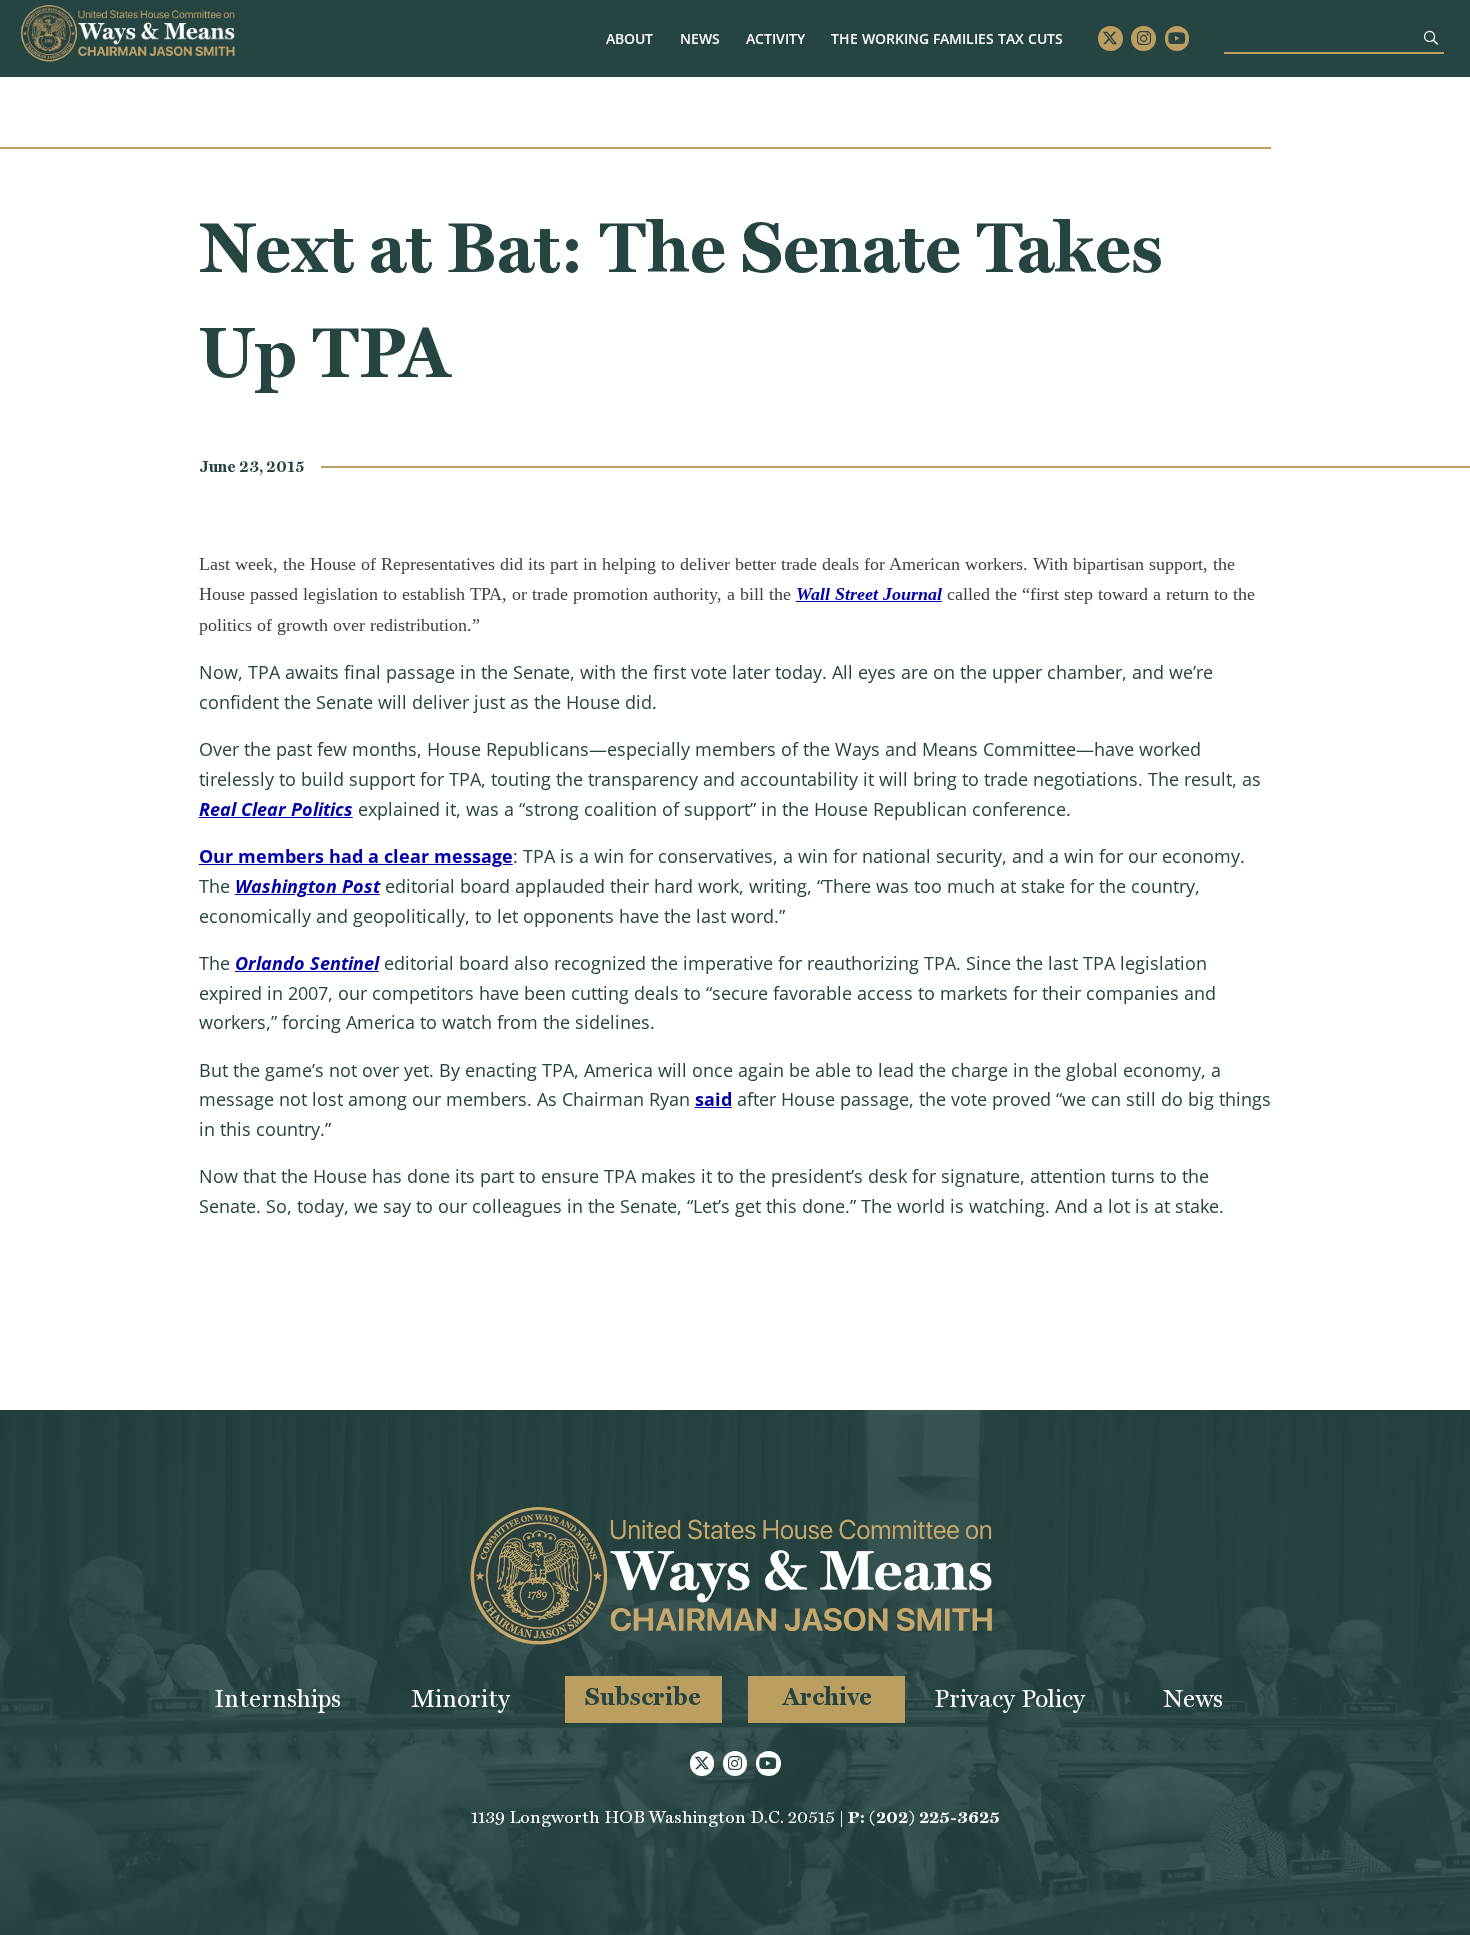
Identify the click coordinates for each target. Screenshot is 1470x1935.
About (629, 38)
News (700, 38)
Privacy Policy (1009, 1698)
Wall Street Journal (869, 594)
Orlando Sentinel (307, 963)
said (713, 1099)
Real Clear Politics (276, 809)
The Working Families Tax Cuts (947, 38)
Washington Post (307, 886)
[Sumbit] (1431, 37)
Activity (775, 38)
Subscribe (643, 1696)
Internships (277, 1698)
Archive (827, 1696)
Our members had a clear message (356, 856)
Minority (460, 1698)
